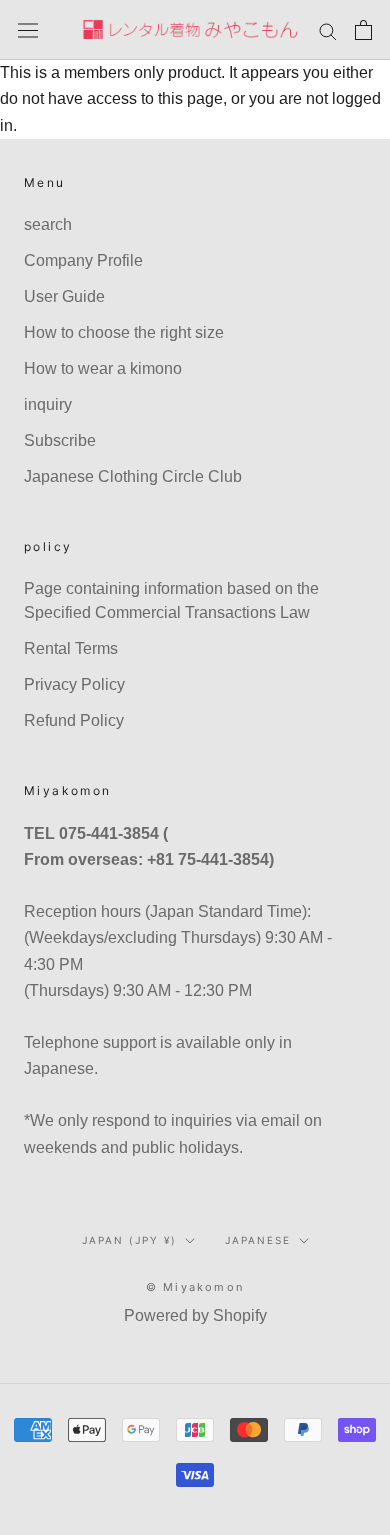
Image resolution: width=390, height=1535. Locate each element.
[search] (328, 29)
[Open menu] (28, 30)
